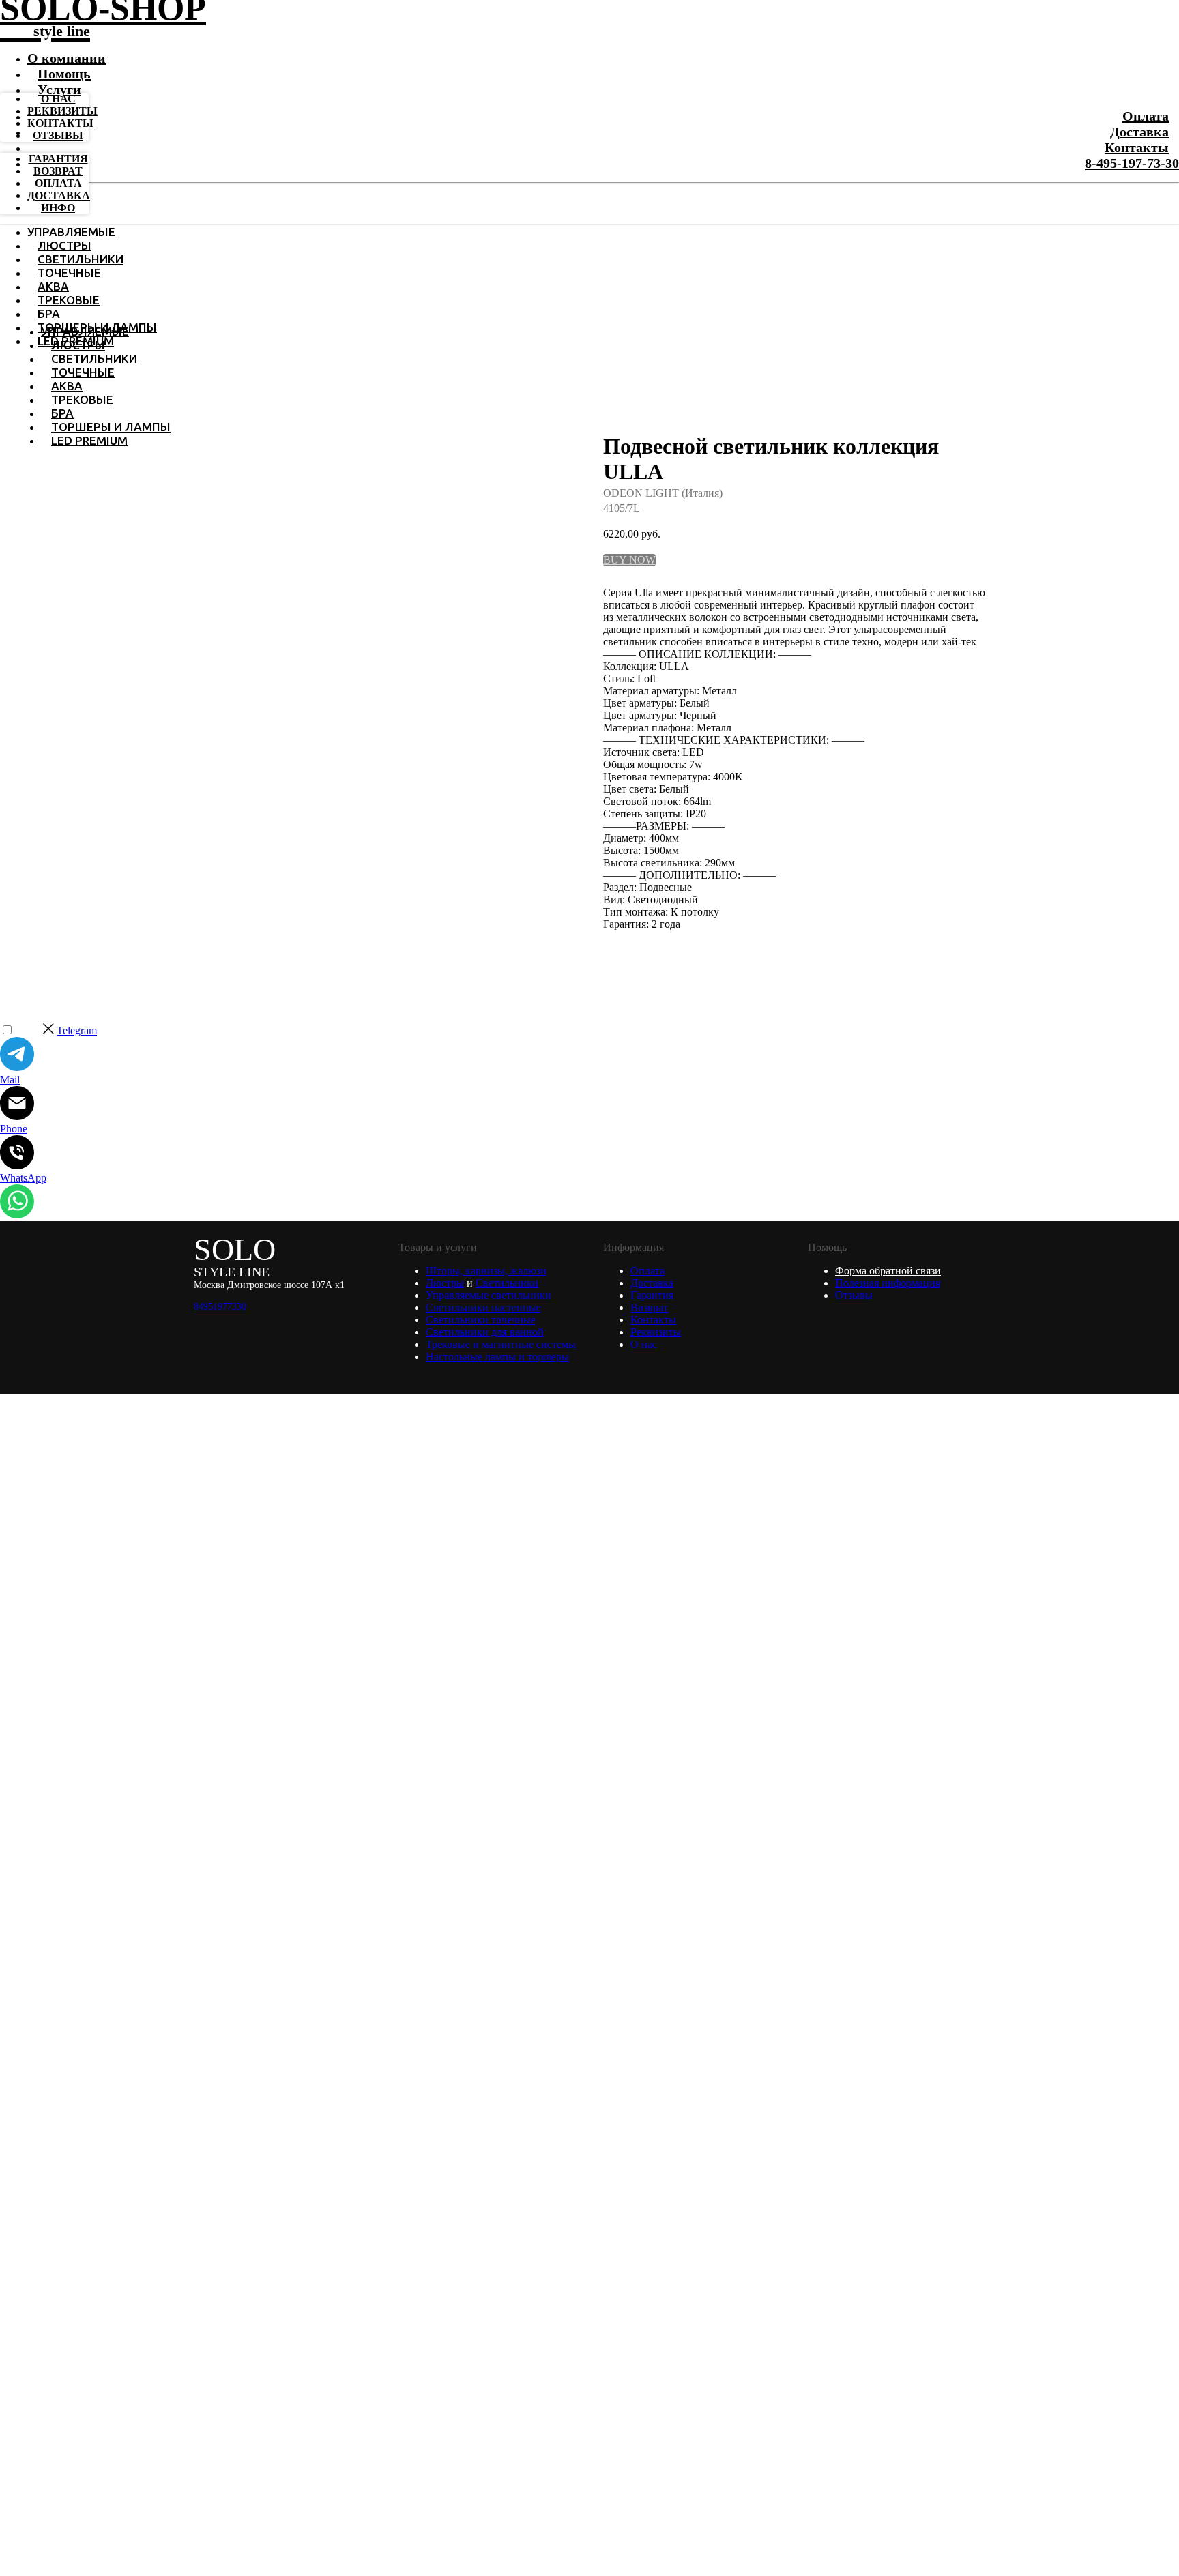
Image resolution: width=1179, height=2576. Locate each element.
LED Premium (89, 440)
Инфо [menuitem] (58, 208)
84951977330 (220, 1307)
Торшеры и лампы (111, 427)
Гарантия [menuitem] (58, 159)
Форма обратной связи (888, 1271)
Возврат (649, 1307)
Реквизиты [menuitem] (62, 111)
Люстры (64, 245)
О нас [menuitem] (58, 99)
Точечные (69, 273)
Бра (49, 313)
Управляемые (71, 232)
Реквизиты (656, 1332)
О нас (644, 1344)
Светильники (81, 259)
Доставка (1139, 132)
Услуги (59, 89)
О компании (67, 58)
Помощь (64, 74)
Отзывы (854, 1295)
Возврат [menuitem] (58, 171)
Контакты (1137, 147)
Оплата (1146, 116)
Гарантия (652, 1295)
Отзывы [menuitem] (58, 135)
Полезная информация (888, 1283)
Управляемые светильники (489, 1295)
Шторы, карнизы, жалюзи (486, 1271)
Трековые (69, 300)
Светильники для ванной (485, 1332)
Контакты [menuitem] (60, 123)
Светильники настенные (483, 1307)
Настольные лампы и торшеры (497, 1357)
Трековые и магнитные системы (501, 1344)
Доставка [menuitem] (59, 195)
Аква (53, 286)
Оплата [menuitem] (58, 183)
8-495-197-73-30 (1132, 163)
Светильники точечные (481, 1320)
